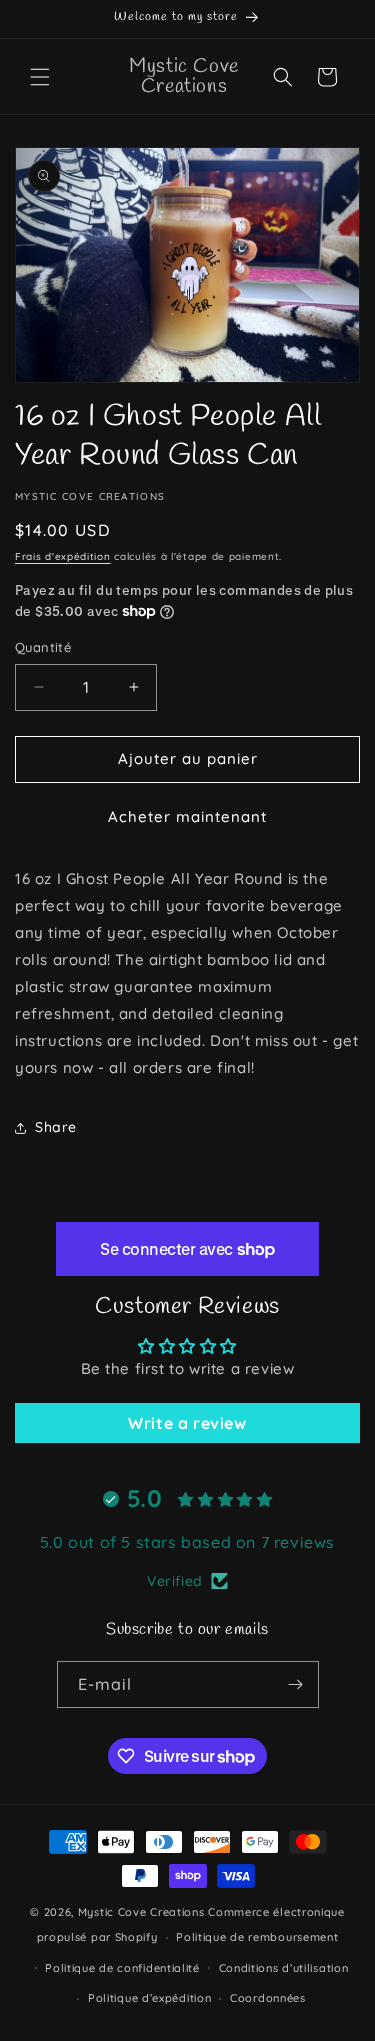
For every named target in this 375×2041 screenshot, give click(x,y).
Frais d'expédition (63, 556)
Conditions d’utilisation (284, 1968)
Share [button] (56, 1127)
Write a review (187, 1423)
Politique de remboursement (257, 1937)
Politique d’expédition (149, 1998)
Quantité (43, 647)
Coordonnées (268, 1998)
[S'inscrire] (296, 1684)
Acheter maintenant (187, 816)
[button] (40, 77)
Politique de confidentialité (122, 1968)
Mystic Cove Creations (141, 1912)
